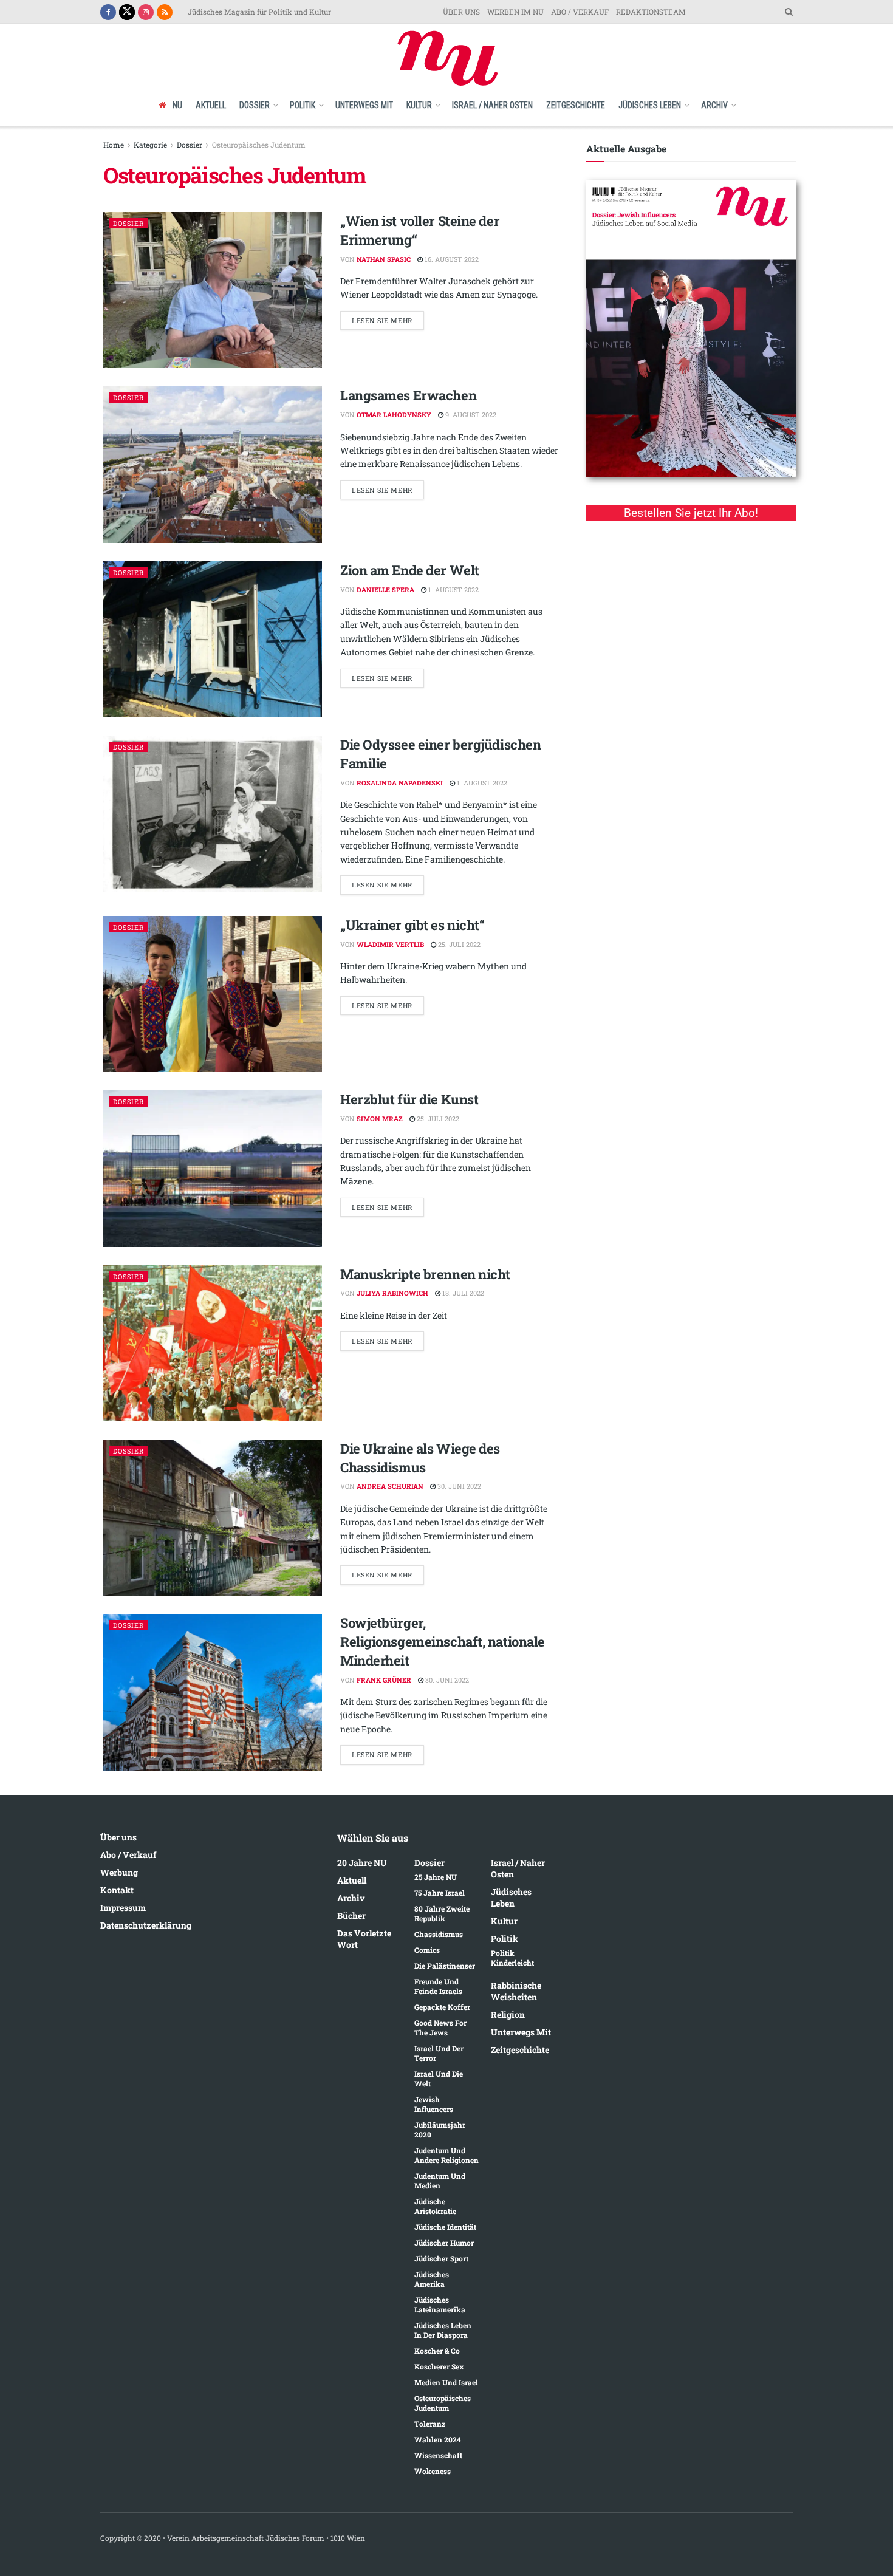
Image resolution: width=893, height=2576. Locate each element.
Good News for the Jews (440, 2028)
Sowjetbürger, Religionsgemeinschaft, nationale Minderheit (443, 1642)
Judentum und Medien (440, 2181)
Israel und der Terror (439, 2053)
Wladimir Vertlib (390, 944)
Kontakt (117, 1890)
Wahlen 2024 (438, 2439)
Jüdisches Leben (650, 105)
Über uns (118, 1837)
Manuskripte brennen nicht (425, 1274)
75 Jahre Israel (440, 1893)
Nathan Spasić (384, 259)
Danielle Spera (385, 589)
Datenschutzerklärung (146, 1925)
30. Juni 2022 (458, 1486)
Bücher (351, 1915)
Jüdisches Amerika (432, 2279)
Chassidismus (439, 1934)
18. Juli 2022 (462, 1293)
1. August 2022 (453, 589)
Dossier (255, 105)
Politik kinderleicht (512, 1958)
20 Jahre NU (362, 1863)
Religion (508, 2014)
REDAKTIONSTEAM (651, 12)
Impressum (123, 1908)
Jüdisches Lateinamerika (440, 2304)
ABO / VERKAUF (580, 12)
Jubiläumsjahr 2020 (440, 2130)
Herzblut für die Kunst (409, 1099)
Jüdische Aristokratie (435, 2206)
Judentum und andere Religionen (446, 2155)
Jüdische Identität (445, 2227)
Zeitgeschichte (576, 105)
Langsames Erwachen (408, 395)
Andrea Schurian (390, 1486)
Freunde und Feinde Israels (438, 1986)
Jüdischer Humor (444, 2243)
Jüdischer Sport (441, 2258)
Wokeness (433, 2471)
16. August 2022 (451, 259)
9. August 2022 (470, 415)
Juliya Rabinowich (392, 1293)
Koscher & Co (437, 2351)
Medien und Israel (446, 2382)
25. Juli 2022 (458, 944)
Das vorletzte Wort (364, 1939)
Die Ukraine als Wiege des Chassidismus (420, 1458)
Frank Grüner (384, 1680)
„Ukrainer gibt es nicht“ (412, 925)
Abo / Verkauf (128, 1855)
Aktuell (211, 105)
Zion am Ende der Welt (410, 570)
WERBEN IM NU (515, 12)
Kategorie (150, 145)
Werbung (119, 1872)
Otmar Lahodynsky (394, 415)
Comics (427, 1950)
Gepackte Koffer (442, 2007)
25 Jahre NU (436, 1877)
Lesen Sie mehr (382, 320)
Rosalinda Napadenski (400, 783)
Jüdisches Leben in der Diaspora (443, 2330)
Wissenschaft (438, 2455)
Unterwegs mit (364, 105)
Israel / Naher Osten (492, 105)
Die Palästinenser (445, 1966)
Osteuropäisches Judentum (259, 145)
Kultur (419, 105)
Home (114, 145)
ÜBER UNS (461, 12)
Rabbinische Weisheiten (516, 1991)
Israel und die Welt (439, 2079)
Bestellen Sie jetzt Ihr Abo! (691, 513)
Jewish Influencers (434, 2104)
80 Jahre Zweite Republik (442, 1913)
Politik (303, 105)
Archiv (714, 105)
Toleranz (430, 2424)
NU (177, 105)
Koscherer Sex (439, 2366)
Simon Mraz (380, 1119)
